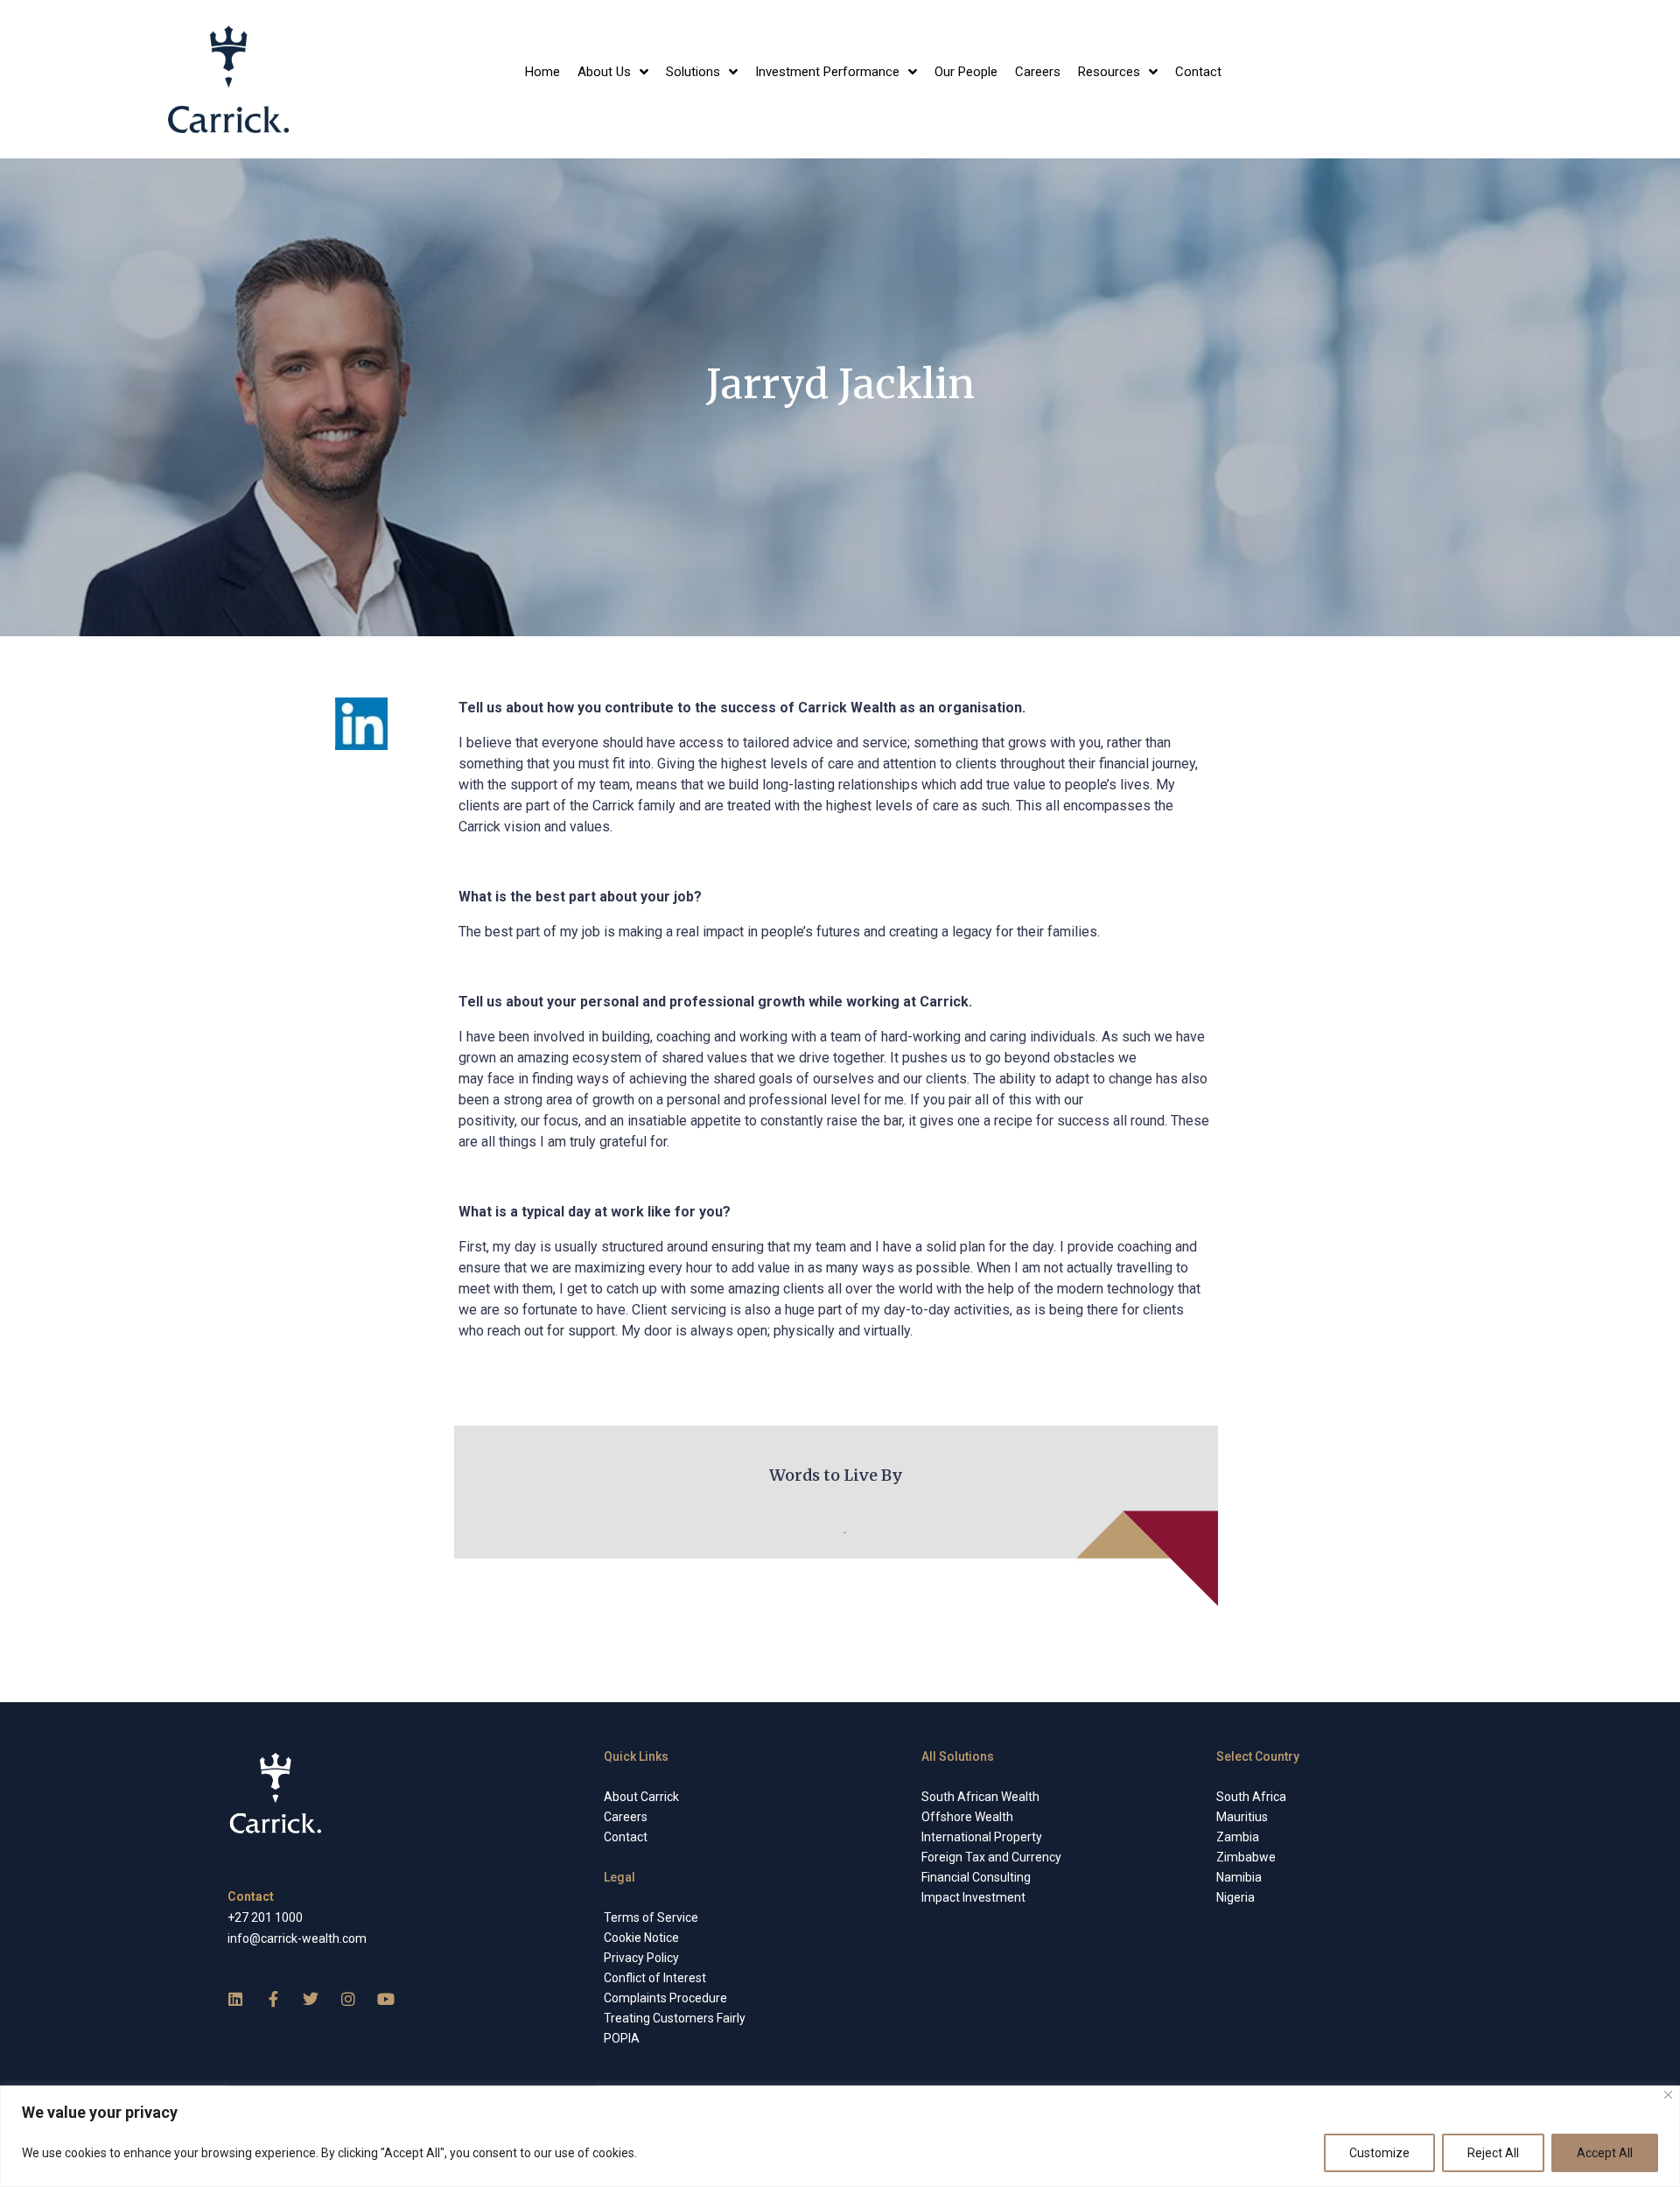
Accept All (1605, 2153)
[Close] (1668, 2095)
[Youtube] (386, 1999)
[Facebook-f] (273, 1999)
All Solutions (958, 1756)
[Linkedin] (235, 1999)
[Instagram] (348, 1999)
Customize (1379, 2153)
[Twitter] (311, 1999)
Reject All (1493, 2153)
